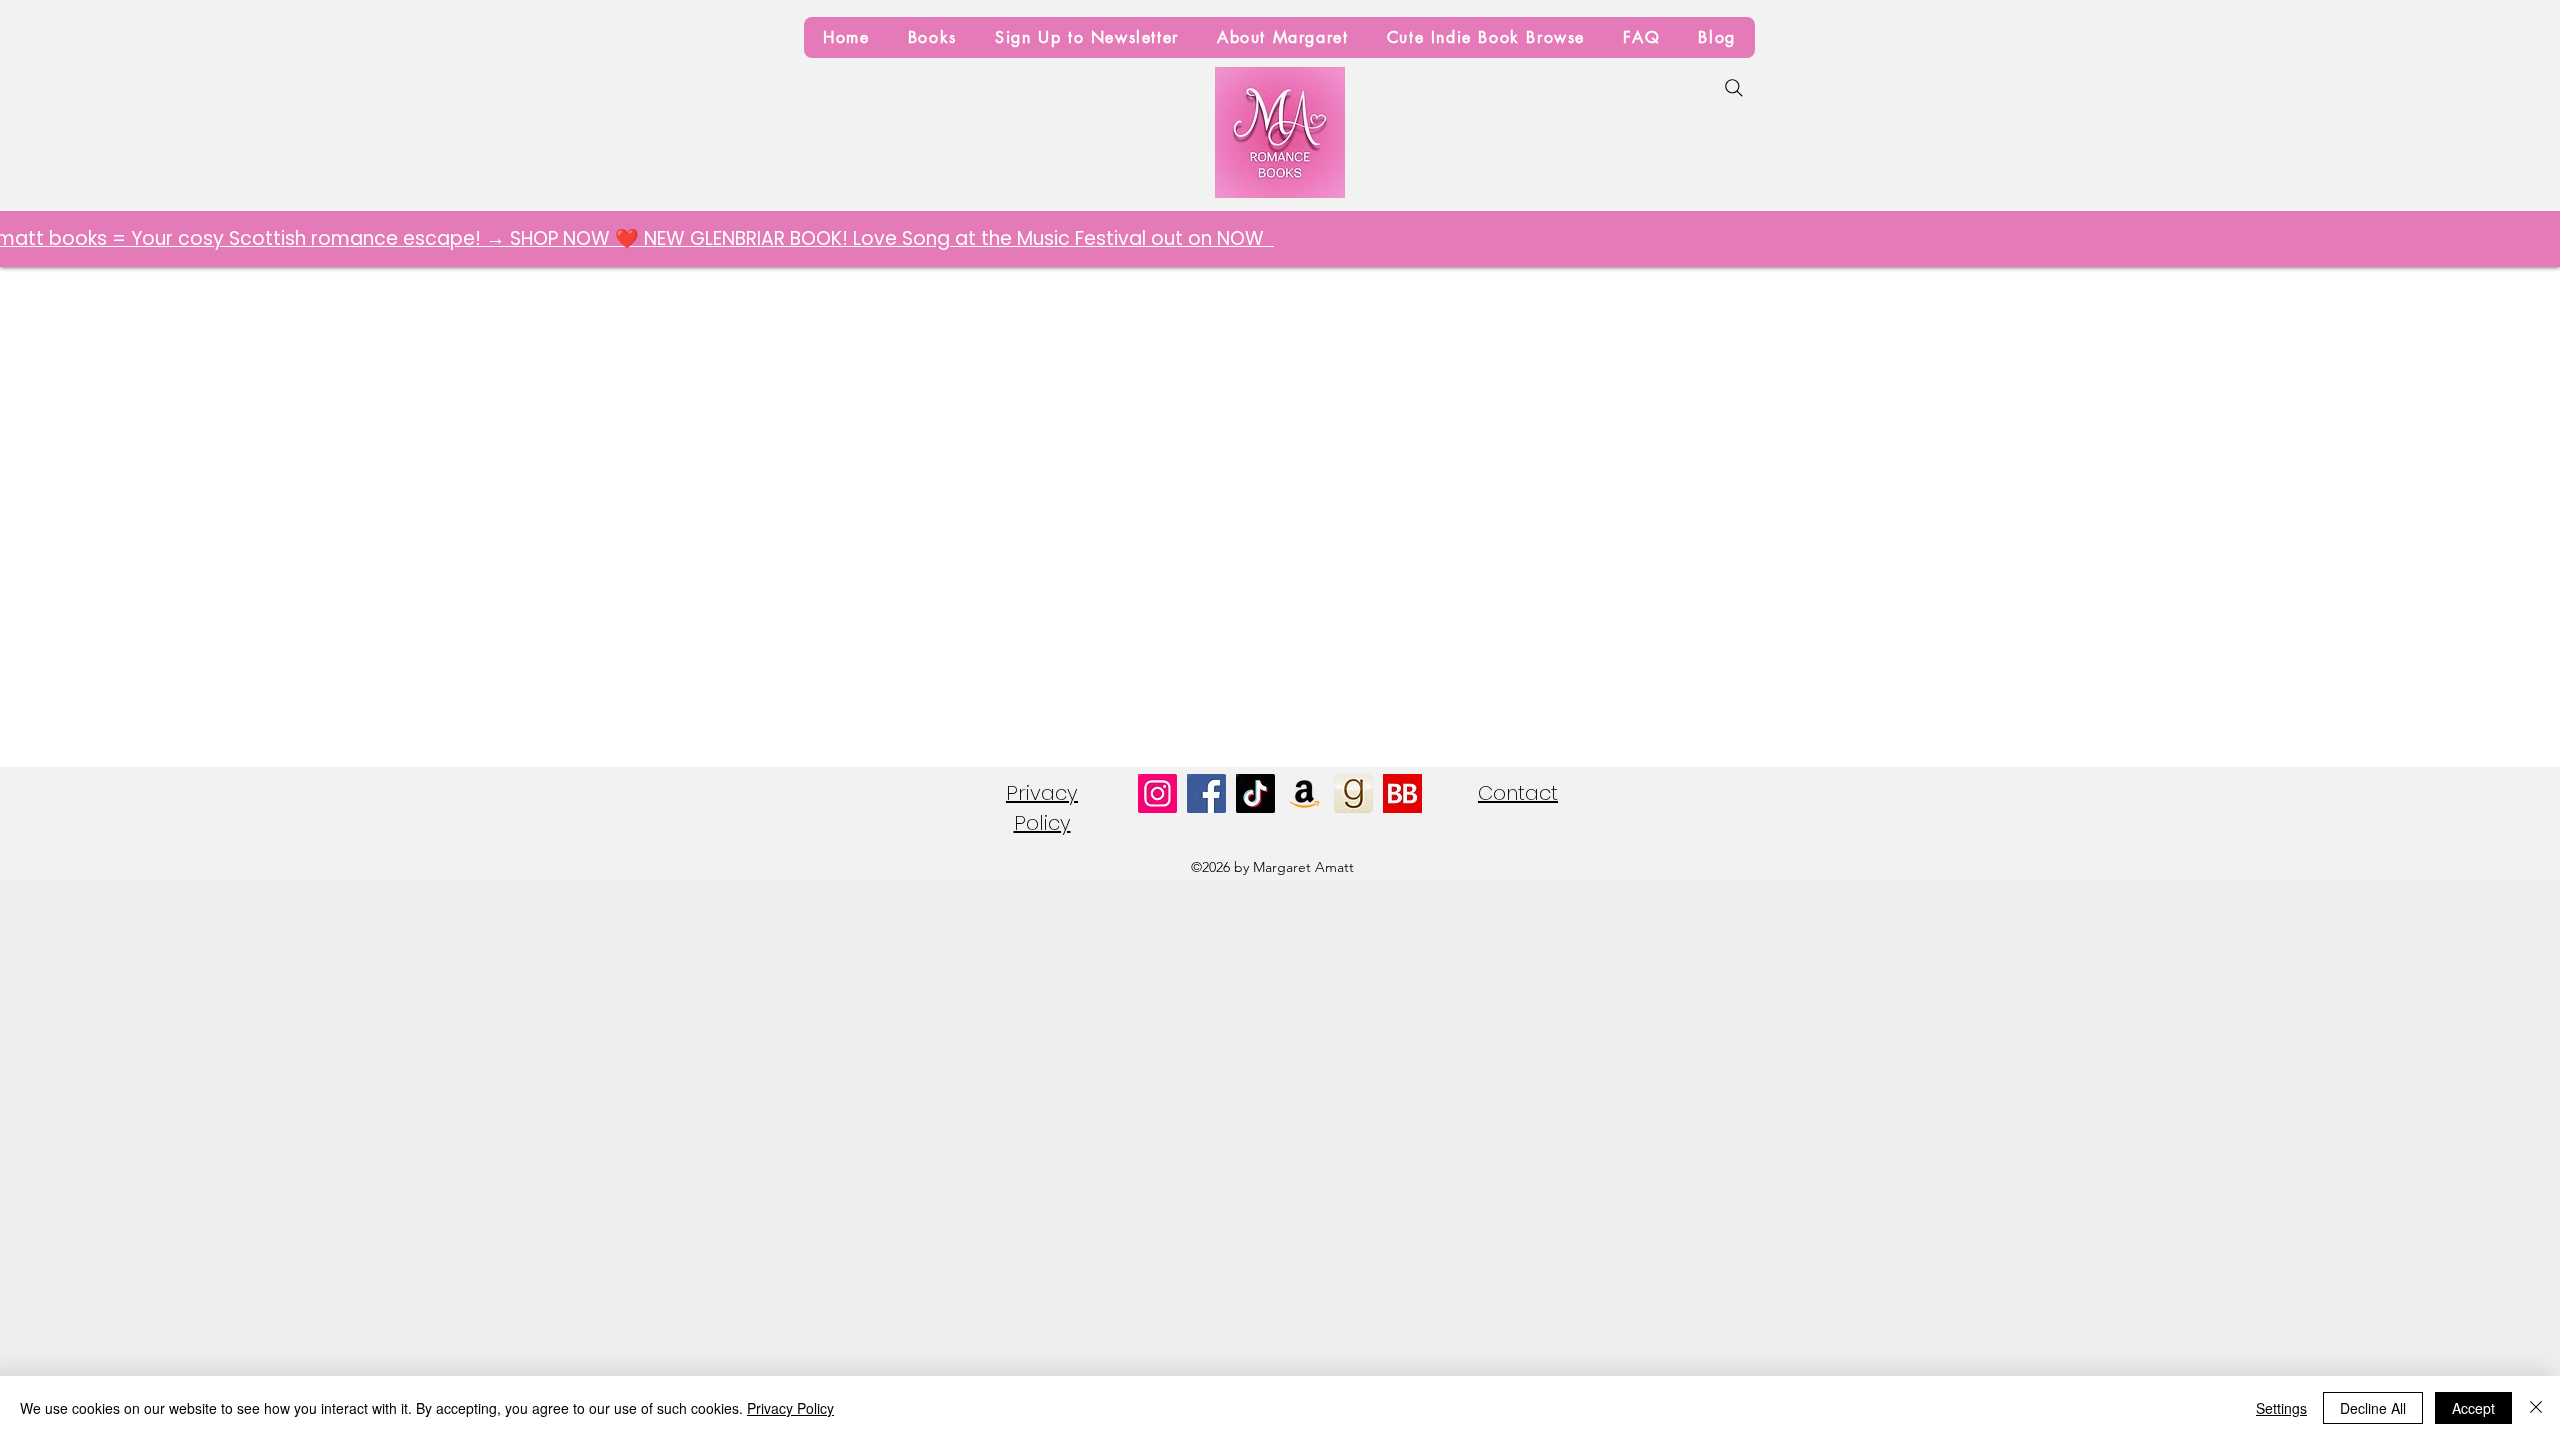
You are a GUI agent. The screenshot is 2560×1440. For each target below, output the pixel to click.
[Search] (1734, 88)
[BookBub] (1402, 793)
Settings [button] (2281, 1408)
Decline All (2373, 1408)
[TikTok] (1255, 793)
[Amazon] (1304, 793)
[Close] (2536, 1408)
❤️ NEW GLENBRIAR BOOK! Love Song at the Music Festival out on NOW (880, 238)
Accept (2473, 1408)
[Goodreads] (1353, 793)
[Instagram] (1157, 793)
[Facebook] (1206, 793)
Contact (1518, 793)
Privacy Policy (790, 1408)
